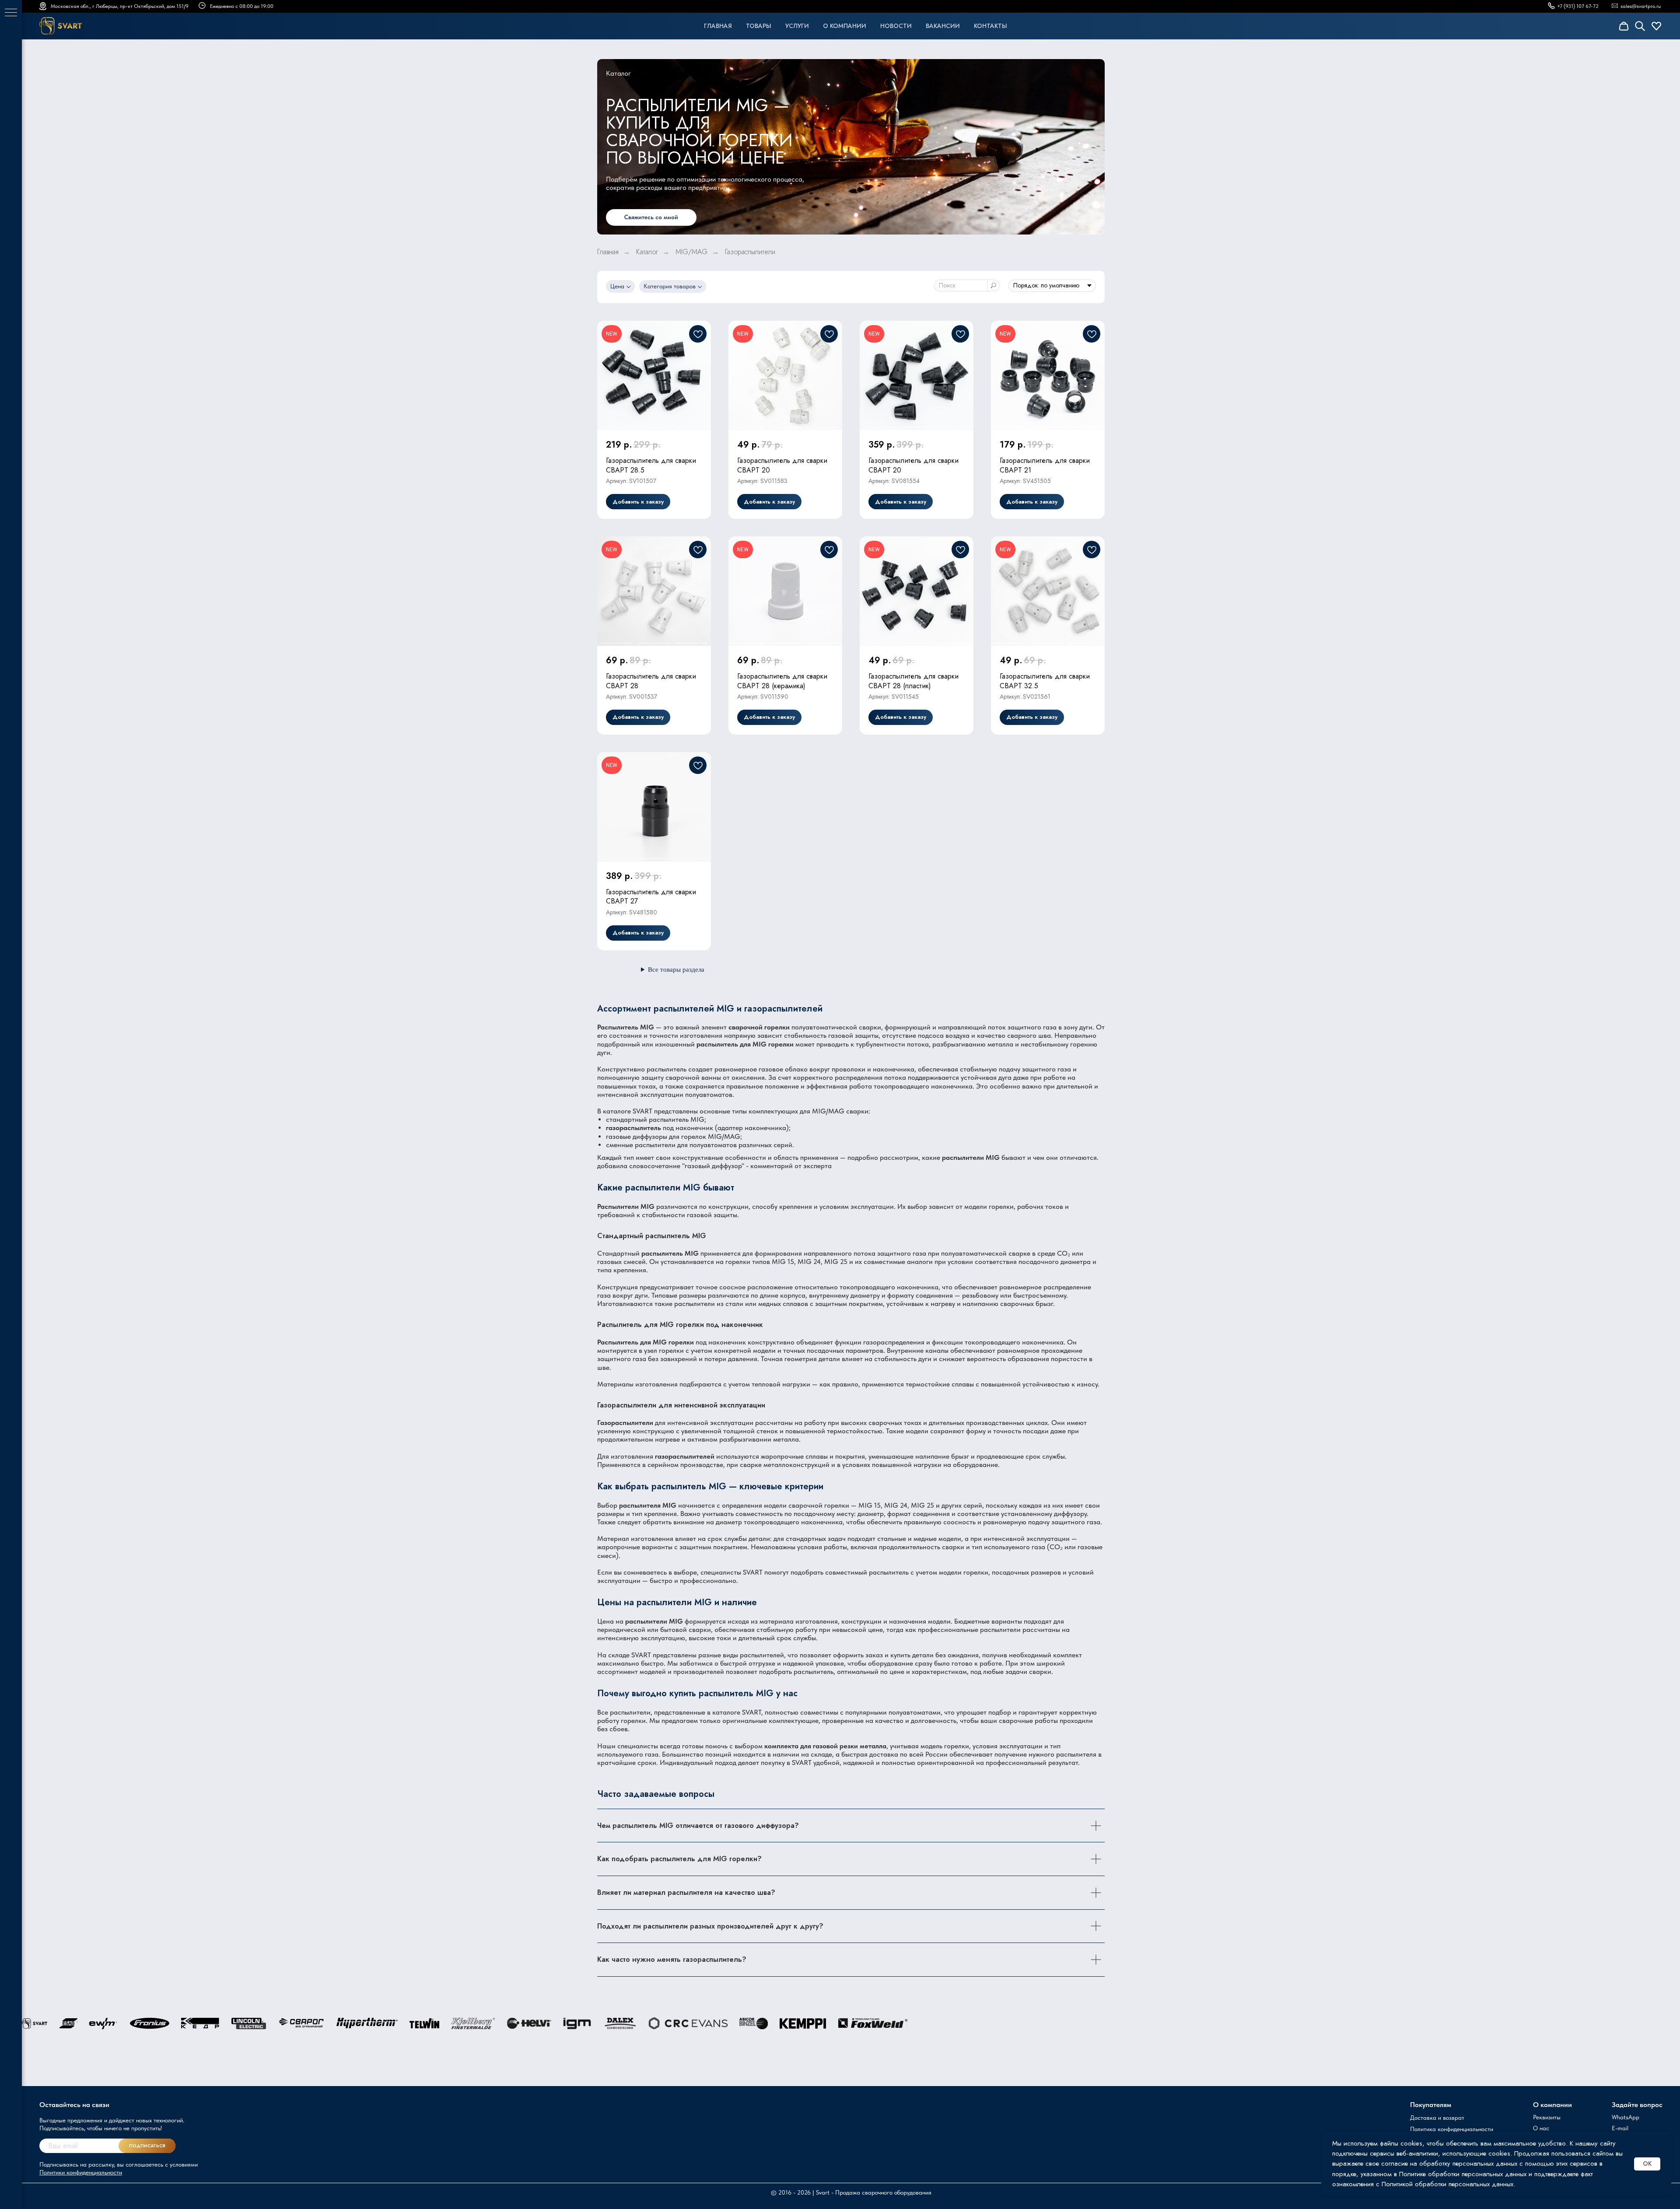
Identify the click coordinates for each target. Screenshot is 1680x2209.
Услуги (797, 26)
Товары (759, 26)
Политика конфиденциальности (1452, 2129)
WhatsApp (1626, 2117)
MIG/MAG (691, 252)
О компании (845, 26)
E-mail (1620, 2128)
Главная (718, 26)
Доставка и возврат (1437, 2118)
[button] (651, 217)
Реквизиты (1547, 2117)
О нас (1541, 2128)
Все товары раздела (676, 970)
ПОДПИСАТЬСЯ (147, 2146)
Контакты (990, 26)
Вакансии (943, 26)
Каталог (647, 252)
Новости (896, 26)
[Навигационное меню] (11, 13)
